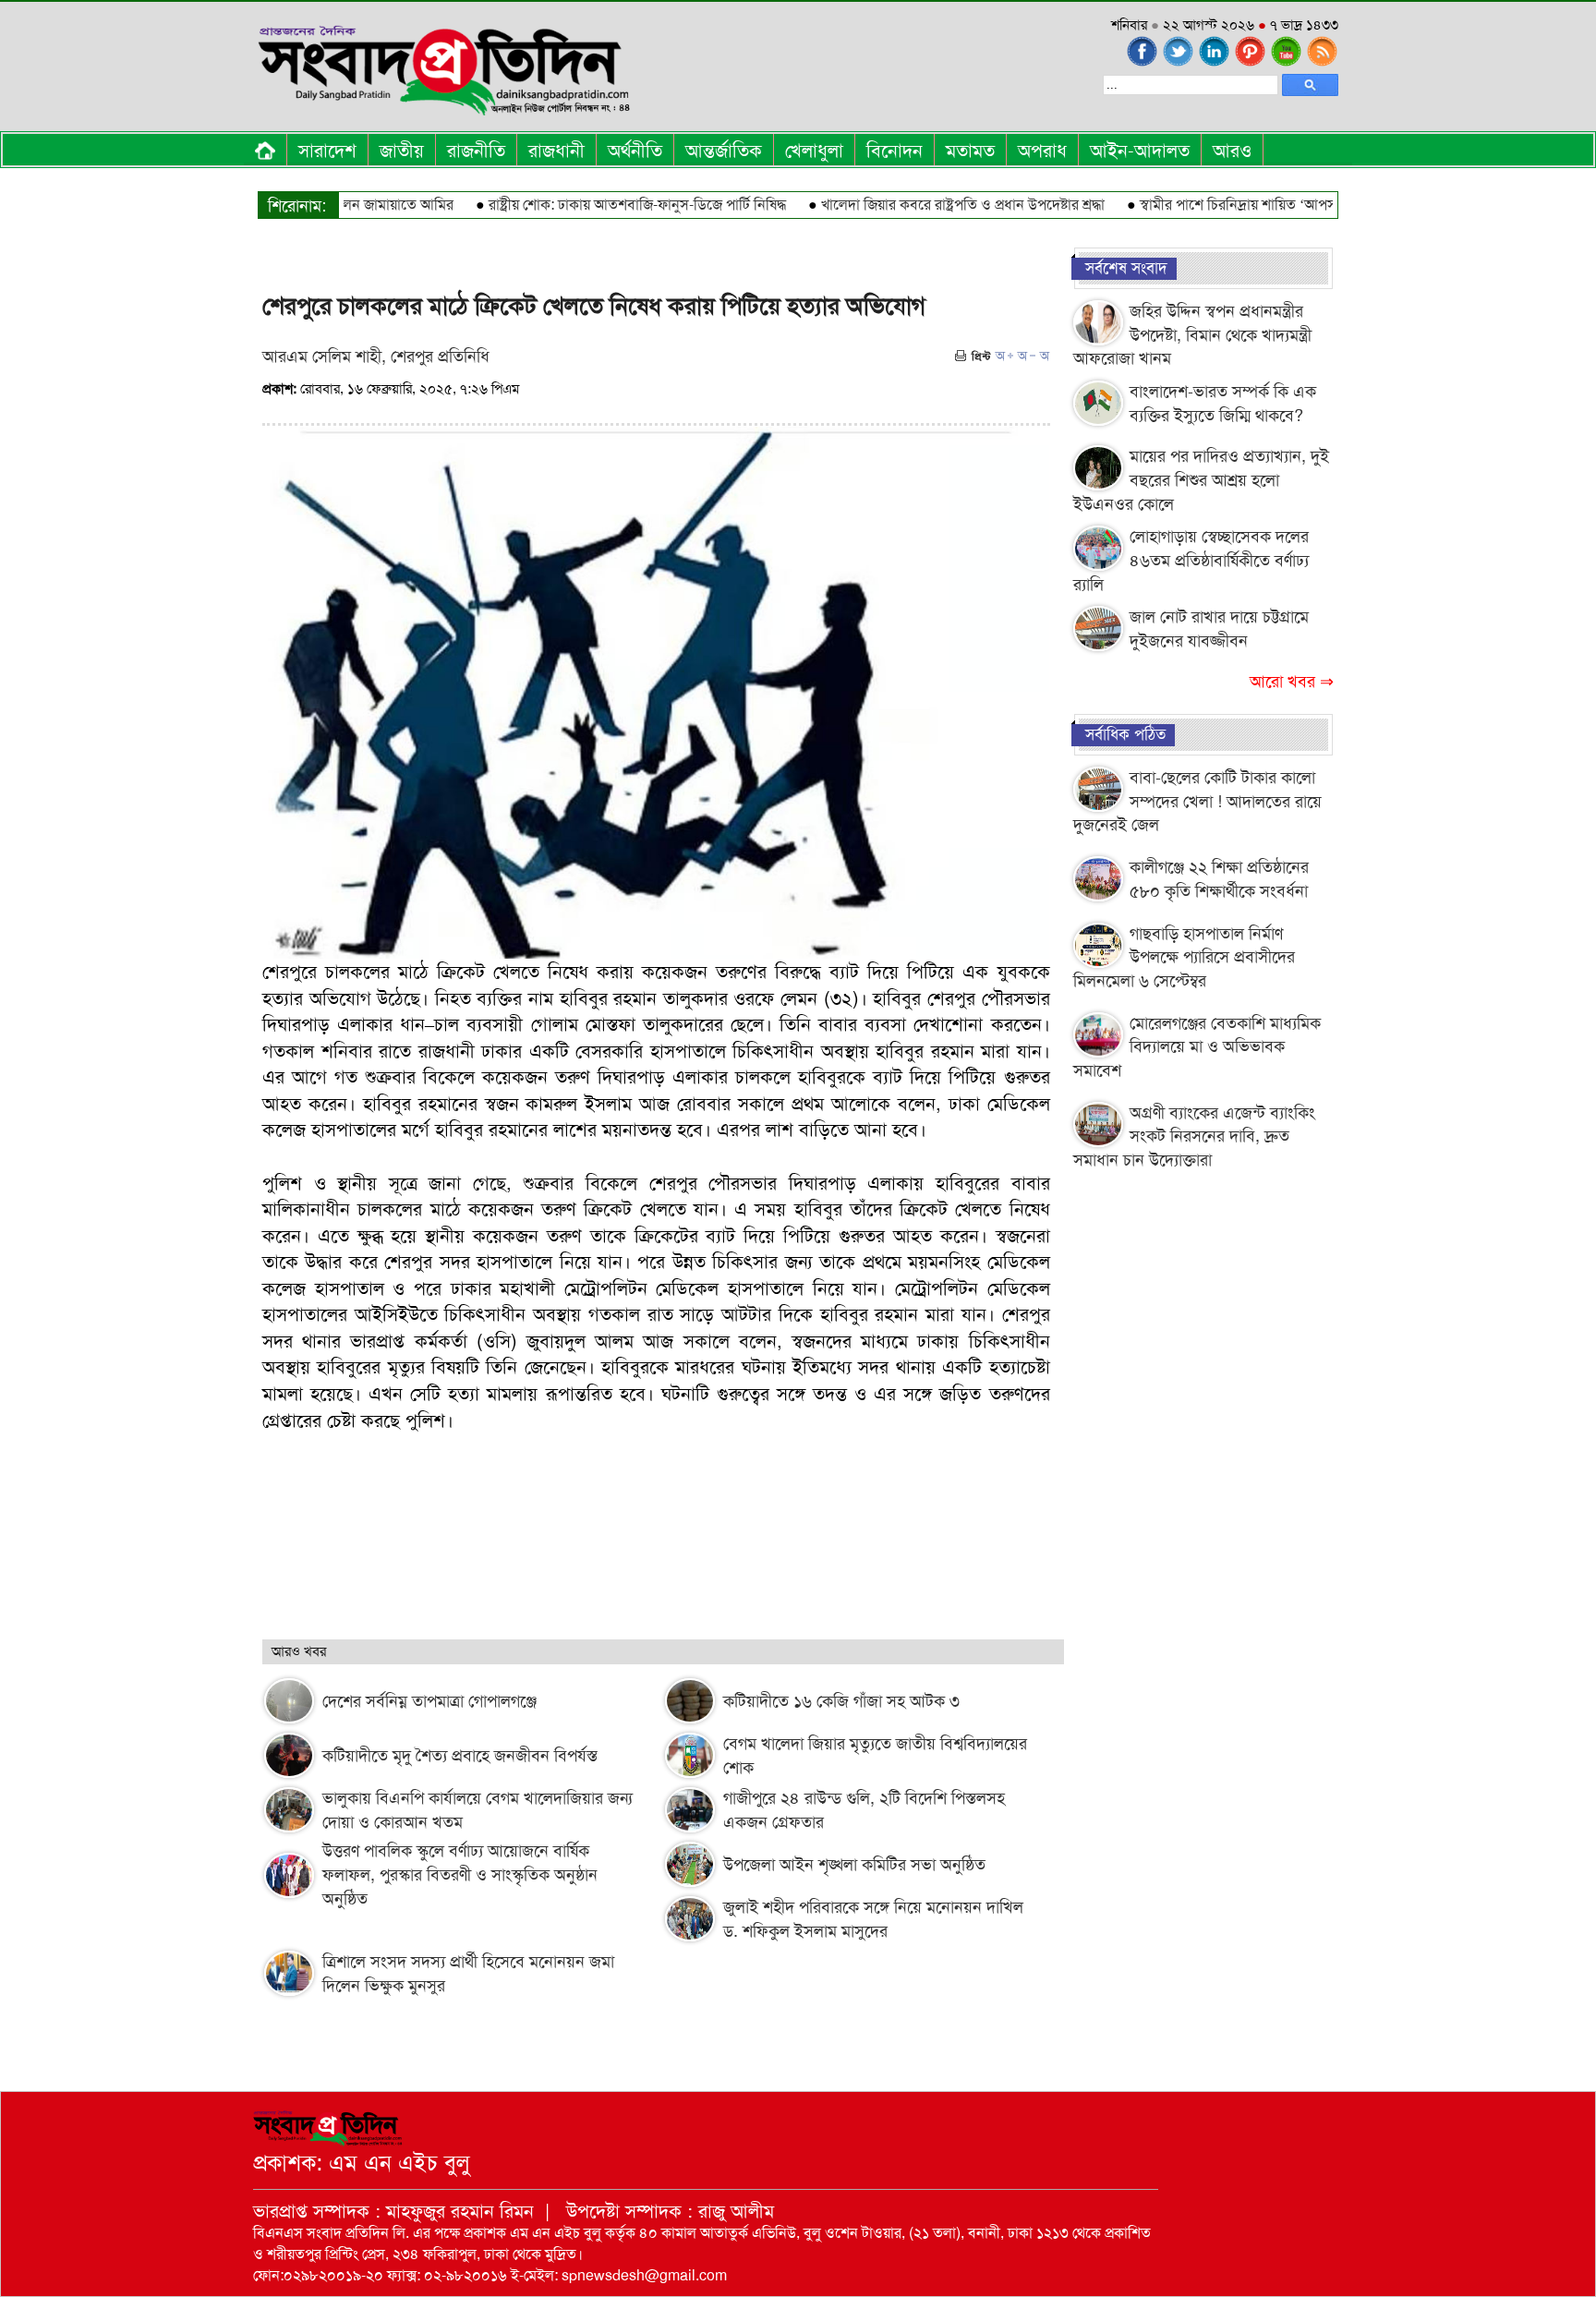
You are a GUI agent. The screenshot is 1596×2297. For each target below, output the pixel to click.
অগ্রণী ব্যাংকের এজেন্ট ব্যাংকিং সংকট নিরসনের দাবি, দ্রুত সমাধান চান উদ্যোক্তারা (1194, 1136)
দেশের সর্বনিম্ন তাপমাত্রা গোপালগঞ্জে (429, 1701)
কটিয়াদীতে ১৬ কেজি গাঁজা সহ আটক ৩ (841, 1701)
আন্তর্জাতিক (724, 151)
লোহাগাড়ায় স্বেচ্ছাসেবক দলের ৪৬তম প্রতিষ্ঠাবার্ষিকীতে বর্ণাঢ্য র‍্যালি (1191, 560)
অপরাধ (1042, 151)
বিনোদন (895, 151)
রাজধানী (556, 151)
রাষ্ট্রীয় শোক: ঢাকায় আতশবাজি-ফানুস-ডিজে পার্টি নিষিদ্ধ (591, 205)
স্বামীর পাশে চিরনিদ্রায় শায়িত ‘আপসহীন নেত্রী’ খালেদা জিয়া (1254, 205)
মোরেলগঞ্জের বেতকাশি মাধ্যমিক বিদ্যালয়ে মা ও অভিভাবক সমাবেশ (1197, 1047)
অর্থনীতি (635, 151)
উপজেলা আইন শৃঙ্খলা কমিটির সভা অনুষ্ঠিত (854, 1865)
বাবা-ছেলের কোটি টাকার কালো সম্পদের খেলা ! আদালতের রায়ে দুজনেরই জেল (1197, 801)
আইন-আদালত (1140, 151)
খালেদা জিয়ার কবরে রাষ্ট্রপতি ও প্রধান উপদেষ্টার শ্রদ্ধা (917, 205)
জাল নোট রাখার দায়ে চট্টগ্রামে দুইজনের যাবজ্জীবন (1219, 629)
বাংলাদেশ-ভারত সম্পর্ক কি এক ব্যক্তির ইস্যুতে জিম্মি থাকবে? (1223, 404)
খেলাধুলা (814, 151)
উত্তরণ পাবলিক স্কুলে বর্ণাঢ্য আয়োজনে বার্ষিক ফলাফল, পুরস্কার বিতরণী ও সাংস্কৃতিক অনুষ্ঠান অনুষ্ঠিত (460, 1875)
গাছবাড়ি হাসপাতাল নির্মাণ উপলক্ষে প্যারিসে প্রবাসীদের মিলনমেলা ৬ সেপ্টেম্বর (1184, 957)
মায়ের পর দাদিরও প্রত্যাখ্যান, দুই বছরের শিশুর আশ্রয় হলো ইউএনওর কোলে (1201, 480)
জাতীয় (402, 151)
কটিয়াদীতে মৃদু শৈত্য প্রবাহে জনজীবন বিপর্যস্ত (460, 1756)
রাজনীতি (476, 151)
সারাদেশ (327, 151)
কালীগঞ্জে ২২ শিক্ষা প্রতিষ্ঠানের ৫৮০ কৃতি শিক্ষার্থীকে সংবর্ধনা (1219, 879)
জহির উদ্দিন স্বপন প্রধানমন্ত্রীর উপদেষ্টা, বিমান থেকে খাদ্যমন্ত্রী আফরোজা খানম (1192, 335)
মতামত (970, 151)
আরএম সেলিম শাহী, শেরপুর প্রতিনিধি (376, 357)
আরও (1232, 151)
